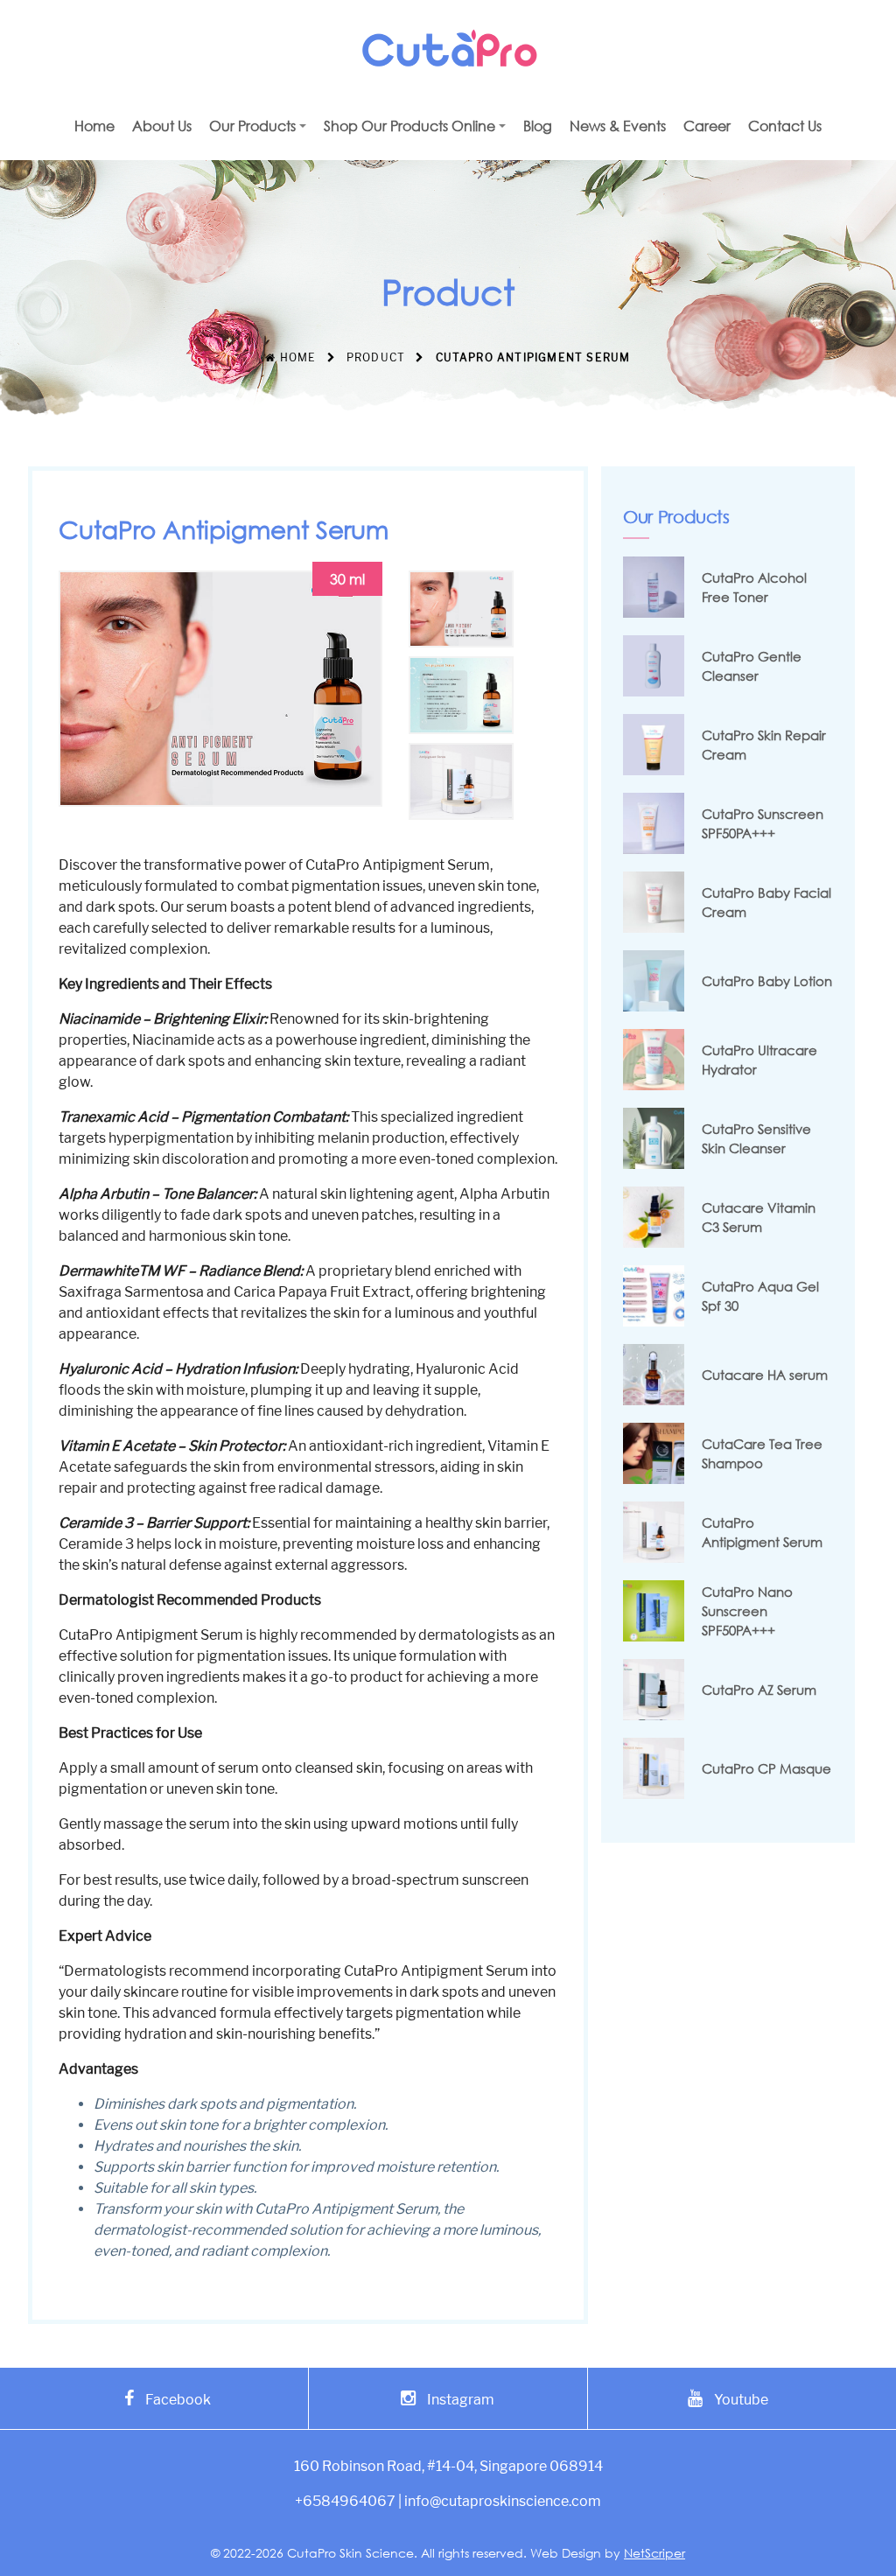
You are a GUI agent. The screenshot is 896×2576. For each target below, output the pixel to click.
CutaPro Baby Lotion (767, 981)
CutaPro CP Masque (766, 1768)
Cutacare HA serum (765, 1375)
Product (376, 357)
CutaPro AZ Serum (759, 1690)
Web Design (566, 2553)
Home (296, 357)
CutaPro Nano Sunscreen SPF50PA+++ (747, 1611)
